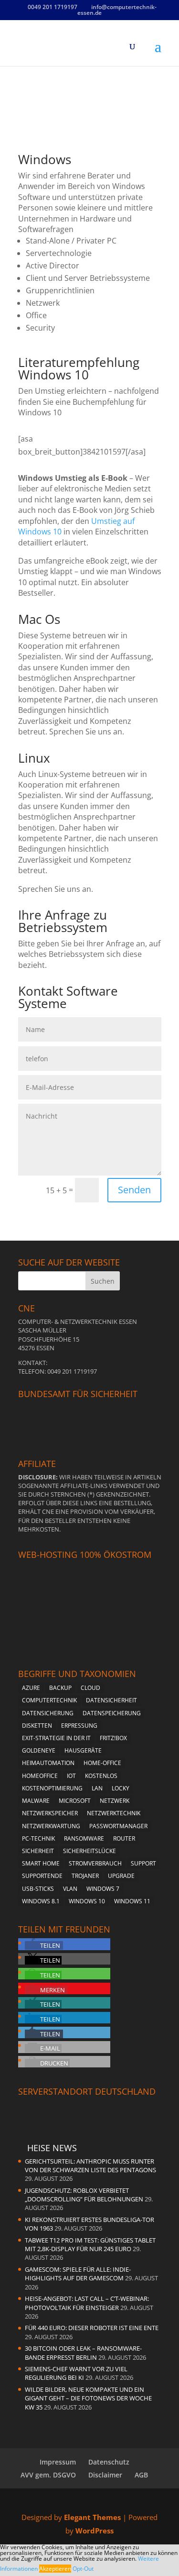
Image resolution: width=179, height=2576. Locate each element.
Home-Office (102, 1763)
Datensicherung (48, 1713)
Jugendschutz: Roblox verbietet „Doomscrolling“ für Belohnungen (84, 2195)
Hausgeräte (83, 1750)
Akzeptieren (55, 2569)
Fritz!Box (113, 1738)
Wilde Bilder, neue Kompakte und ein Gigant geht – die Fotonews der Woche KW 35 (88, 2398)
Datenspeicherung (112, 1713)
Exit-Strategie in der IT (56, 1738)
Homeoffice (40, 1776)
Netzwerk (115, 1801)
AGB (141, 2475)
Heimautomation (48, 1763)
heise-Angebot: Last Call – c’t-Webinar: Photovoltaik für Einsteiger (87, 2303)
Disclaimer (105, 2475)
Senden (134, 1190)
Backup (60, 1688)
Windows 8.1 (41, 1901)
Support (143, 1863)
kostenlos (101, 1776)
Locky (121, 1788)
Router (124, 1838)
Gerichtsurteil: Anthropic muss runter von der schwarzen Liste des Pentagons (90, 2165)
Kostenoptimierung (52, 1788)
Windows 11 (132, 1901)
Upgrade (121, 1876)
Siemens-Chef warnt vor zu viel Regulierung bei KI (76, 2373)
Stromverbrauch (95, 1863)
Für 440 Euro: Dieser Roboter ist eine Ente (92, 2328)
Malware (36, 1801)
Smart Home (41, 1863)
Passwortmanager (118, 1826)
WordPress (95, 2531)
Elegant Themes (92, 2517)
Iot (71, 1776)
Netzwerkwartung (51, 1826)
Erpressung (79, 1726)
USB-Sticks (38, 1889)
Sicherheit (38, 1851)
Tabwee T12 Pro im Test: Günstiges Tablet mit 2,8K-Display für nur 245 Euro (90, 2244)
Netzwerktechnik (114, 1813)
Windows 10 (87, 1901)
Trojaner (85, 1876)
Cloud (90, 1688)
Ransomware (84, 1838)
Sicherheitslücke (89, 1851)
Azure (31, 1688)
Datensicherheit (111, 1700)
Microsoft (75, 1801)
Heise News (52, 2148)
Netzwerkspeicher (50, 1813)
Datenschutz (109, 2462)
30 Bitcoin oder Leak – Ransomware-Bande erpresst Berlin (83, 2353)
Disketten (37, 1726)
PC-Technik (38, 1838)
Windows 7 (103, 1889)
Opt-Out (83, 2569)
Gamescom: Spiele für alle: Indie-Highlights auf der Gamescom (78, 2274)
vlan (70, 1889)
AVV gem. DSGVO (48, 2475)
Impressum (58, 2462)
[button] (44, 1945)
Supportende (42, 1876)
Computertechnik (49, 1700)
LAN (97, 1788)
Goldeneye (39, 1750)
